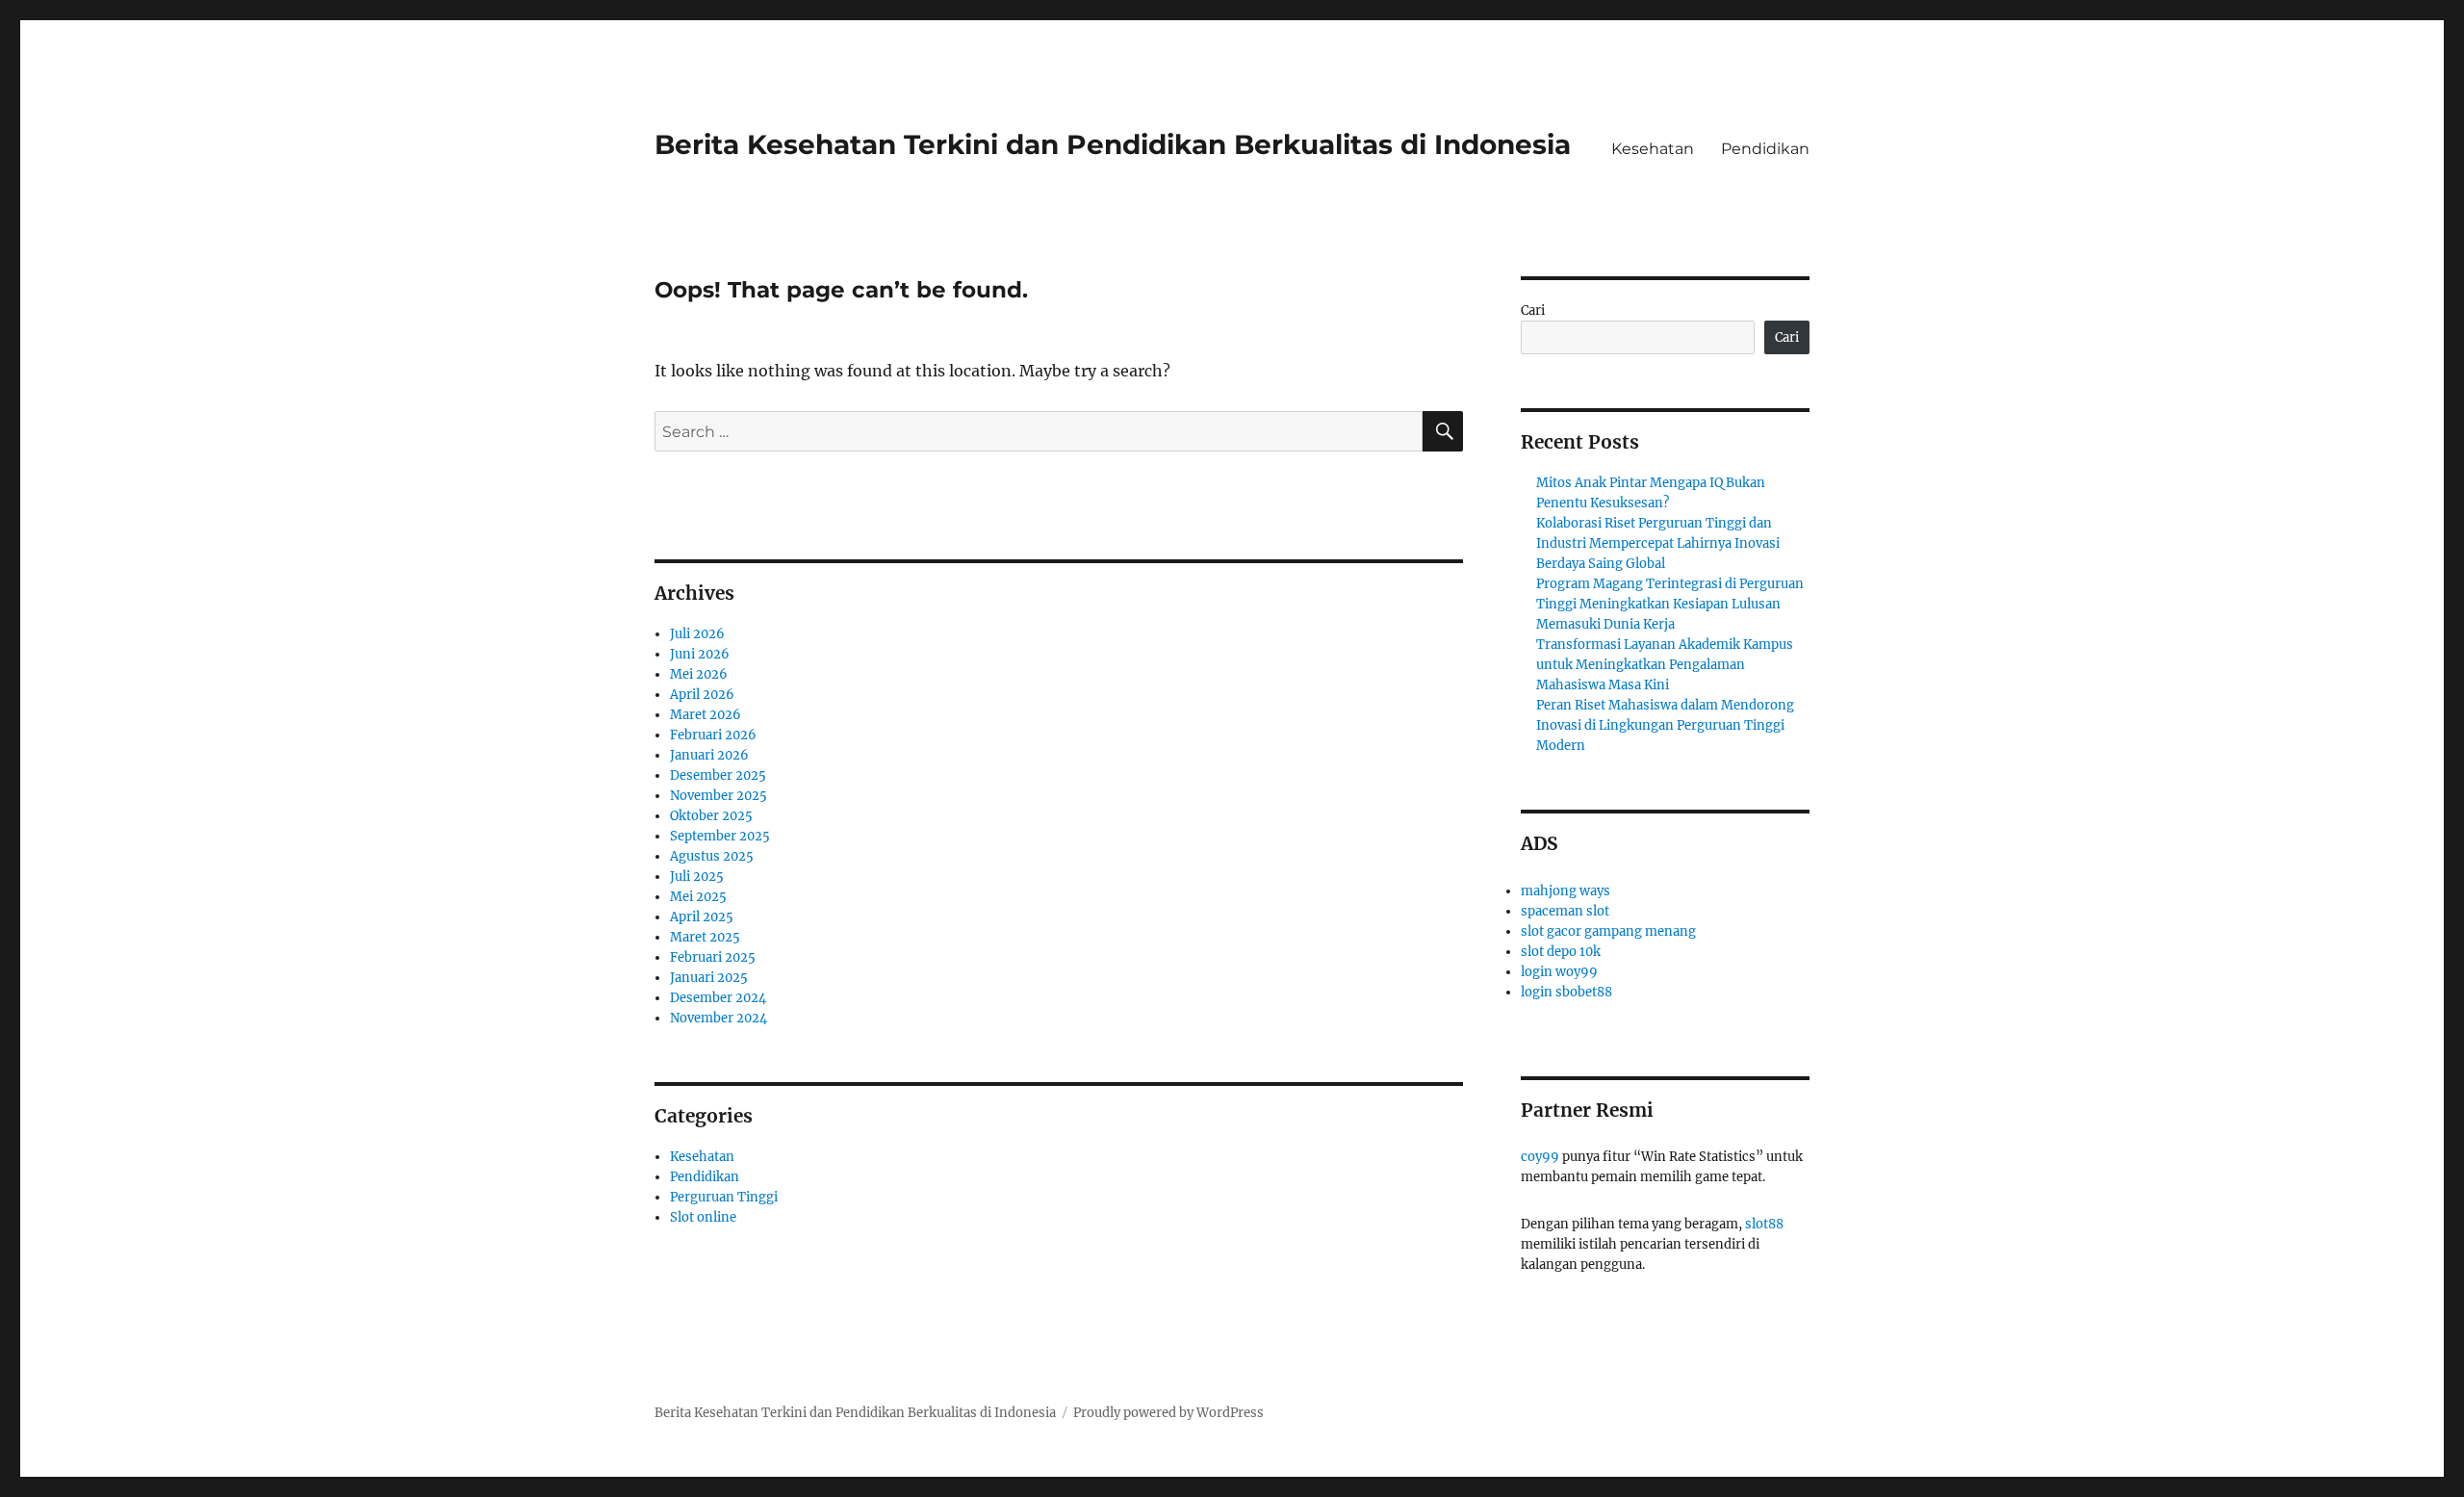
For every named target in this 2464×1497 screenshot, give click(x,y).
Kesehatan (1653, 149)
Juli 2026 (697, 634)
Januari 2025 (709, 978)
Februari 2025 (713, 957)
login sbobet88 (1566, 992)
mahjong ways (1566, 891)
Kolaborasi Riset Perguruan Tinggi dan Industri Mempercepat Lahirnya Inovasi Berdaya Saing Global (1658, 543)
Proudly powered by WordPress (1168, 1413)
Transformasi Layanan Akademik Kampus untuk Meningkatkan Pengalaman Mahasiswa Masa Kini (1665, 665)
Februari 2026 (713, 735)
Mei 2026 (699, 674)
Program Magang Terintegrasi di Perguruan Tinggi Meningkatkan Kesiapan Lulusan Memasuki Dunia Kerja (1670, 604)
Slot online (703, 1217)
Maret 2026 (706, 715)
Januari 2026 (709, 755)
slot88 (1764, 1224)
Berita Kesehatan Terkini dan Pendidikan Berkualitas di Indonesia (1113, 144)
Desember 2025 (718, 775)
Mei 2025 (698, 897)
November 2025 (719, 796)
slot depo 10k (1561, 952)
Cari (1533, 310)
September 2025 (720, 836)
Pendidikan (1765, 149)
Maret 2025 (705, 937)
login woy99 (1559, 972)
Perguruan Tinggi (724, 1197)
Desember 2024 (718, 998)
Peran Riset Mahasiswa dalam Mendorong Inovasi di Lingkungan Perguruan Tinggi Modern (1665, 725)
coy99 (1540, 1157)
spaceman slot (1565, 911)
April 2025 (702, 917)
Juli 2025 (697, 877)
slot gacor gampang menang (1608, 931)
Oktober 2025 (711, 816)
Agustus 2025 (712, 856)
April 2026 (702, 695)
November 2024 (719, 1018)
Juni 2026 (700, 654)
